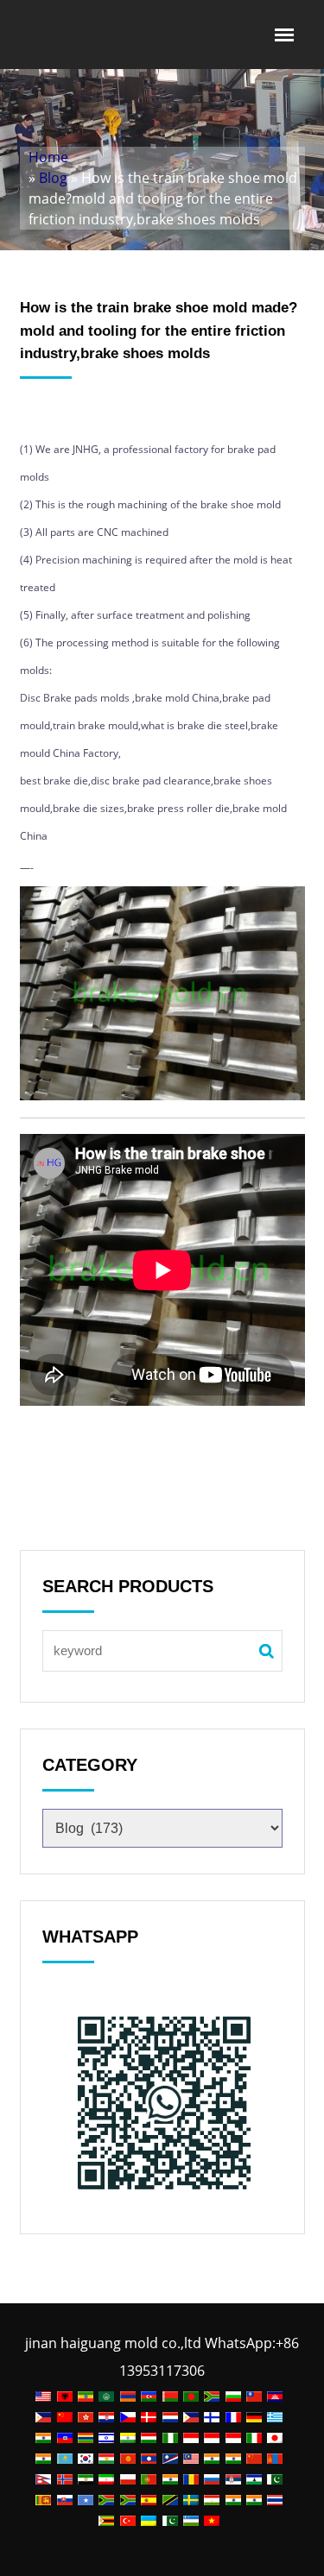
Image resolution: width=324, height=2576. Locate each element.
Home (48, 157)
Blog (53, 178)
